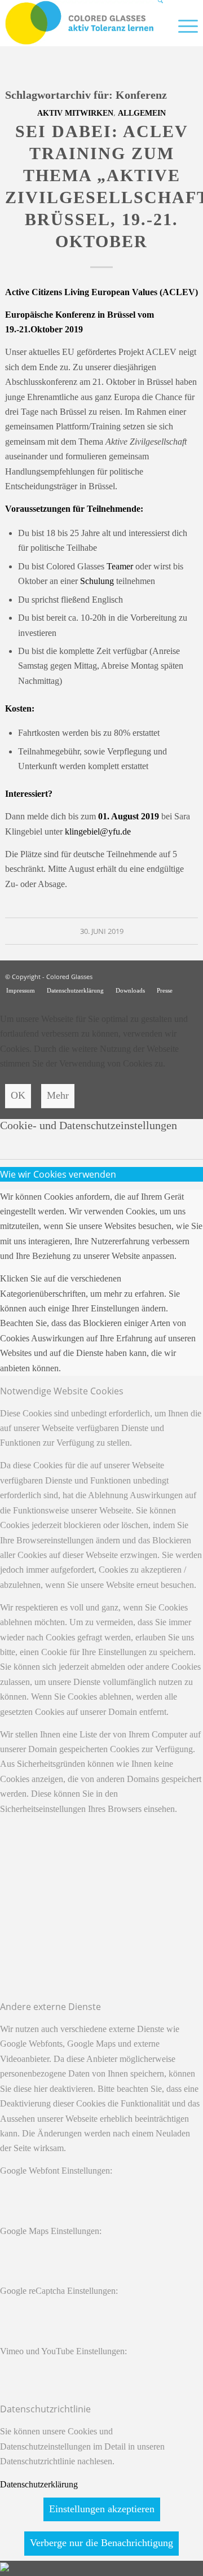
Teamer (120, 566)
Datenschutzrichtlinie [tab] (45, 2409)
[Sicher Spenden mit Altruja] (5, 2568)
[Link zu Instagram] (173, 975)
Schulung (97, 581)
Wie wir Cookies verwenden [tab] (58, 1174)
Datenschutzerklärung (39, 2484)
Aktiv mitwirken (75, 113)
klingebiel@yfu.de (98, 831)
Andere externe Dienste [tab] (50, 2007)
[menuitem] (156, 25)
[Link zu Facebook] (189, 975)
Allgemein (142, 113)
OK (18, 1095)
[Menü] (182, 25)
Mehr (58, 1095)
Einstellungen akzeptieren (102, 2509)
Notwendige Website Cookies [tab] (62, 1391)
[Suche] (156, 25)
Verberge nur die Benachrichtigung (101, 2543)
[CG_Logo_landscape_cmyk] (82, 23)
